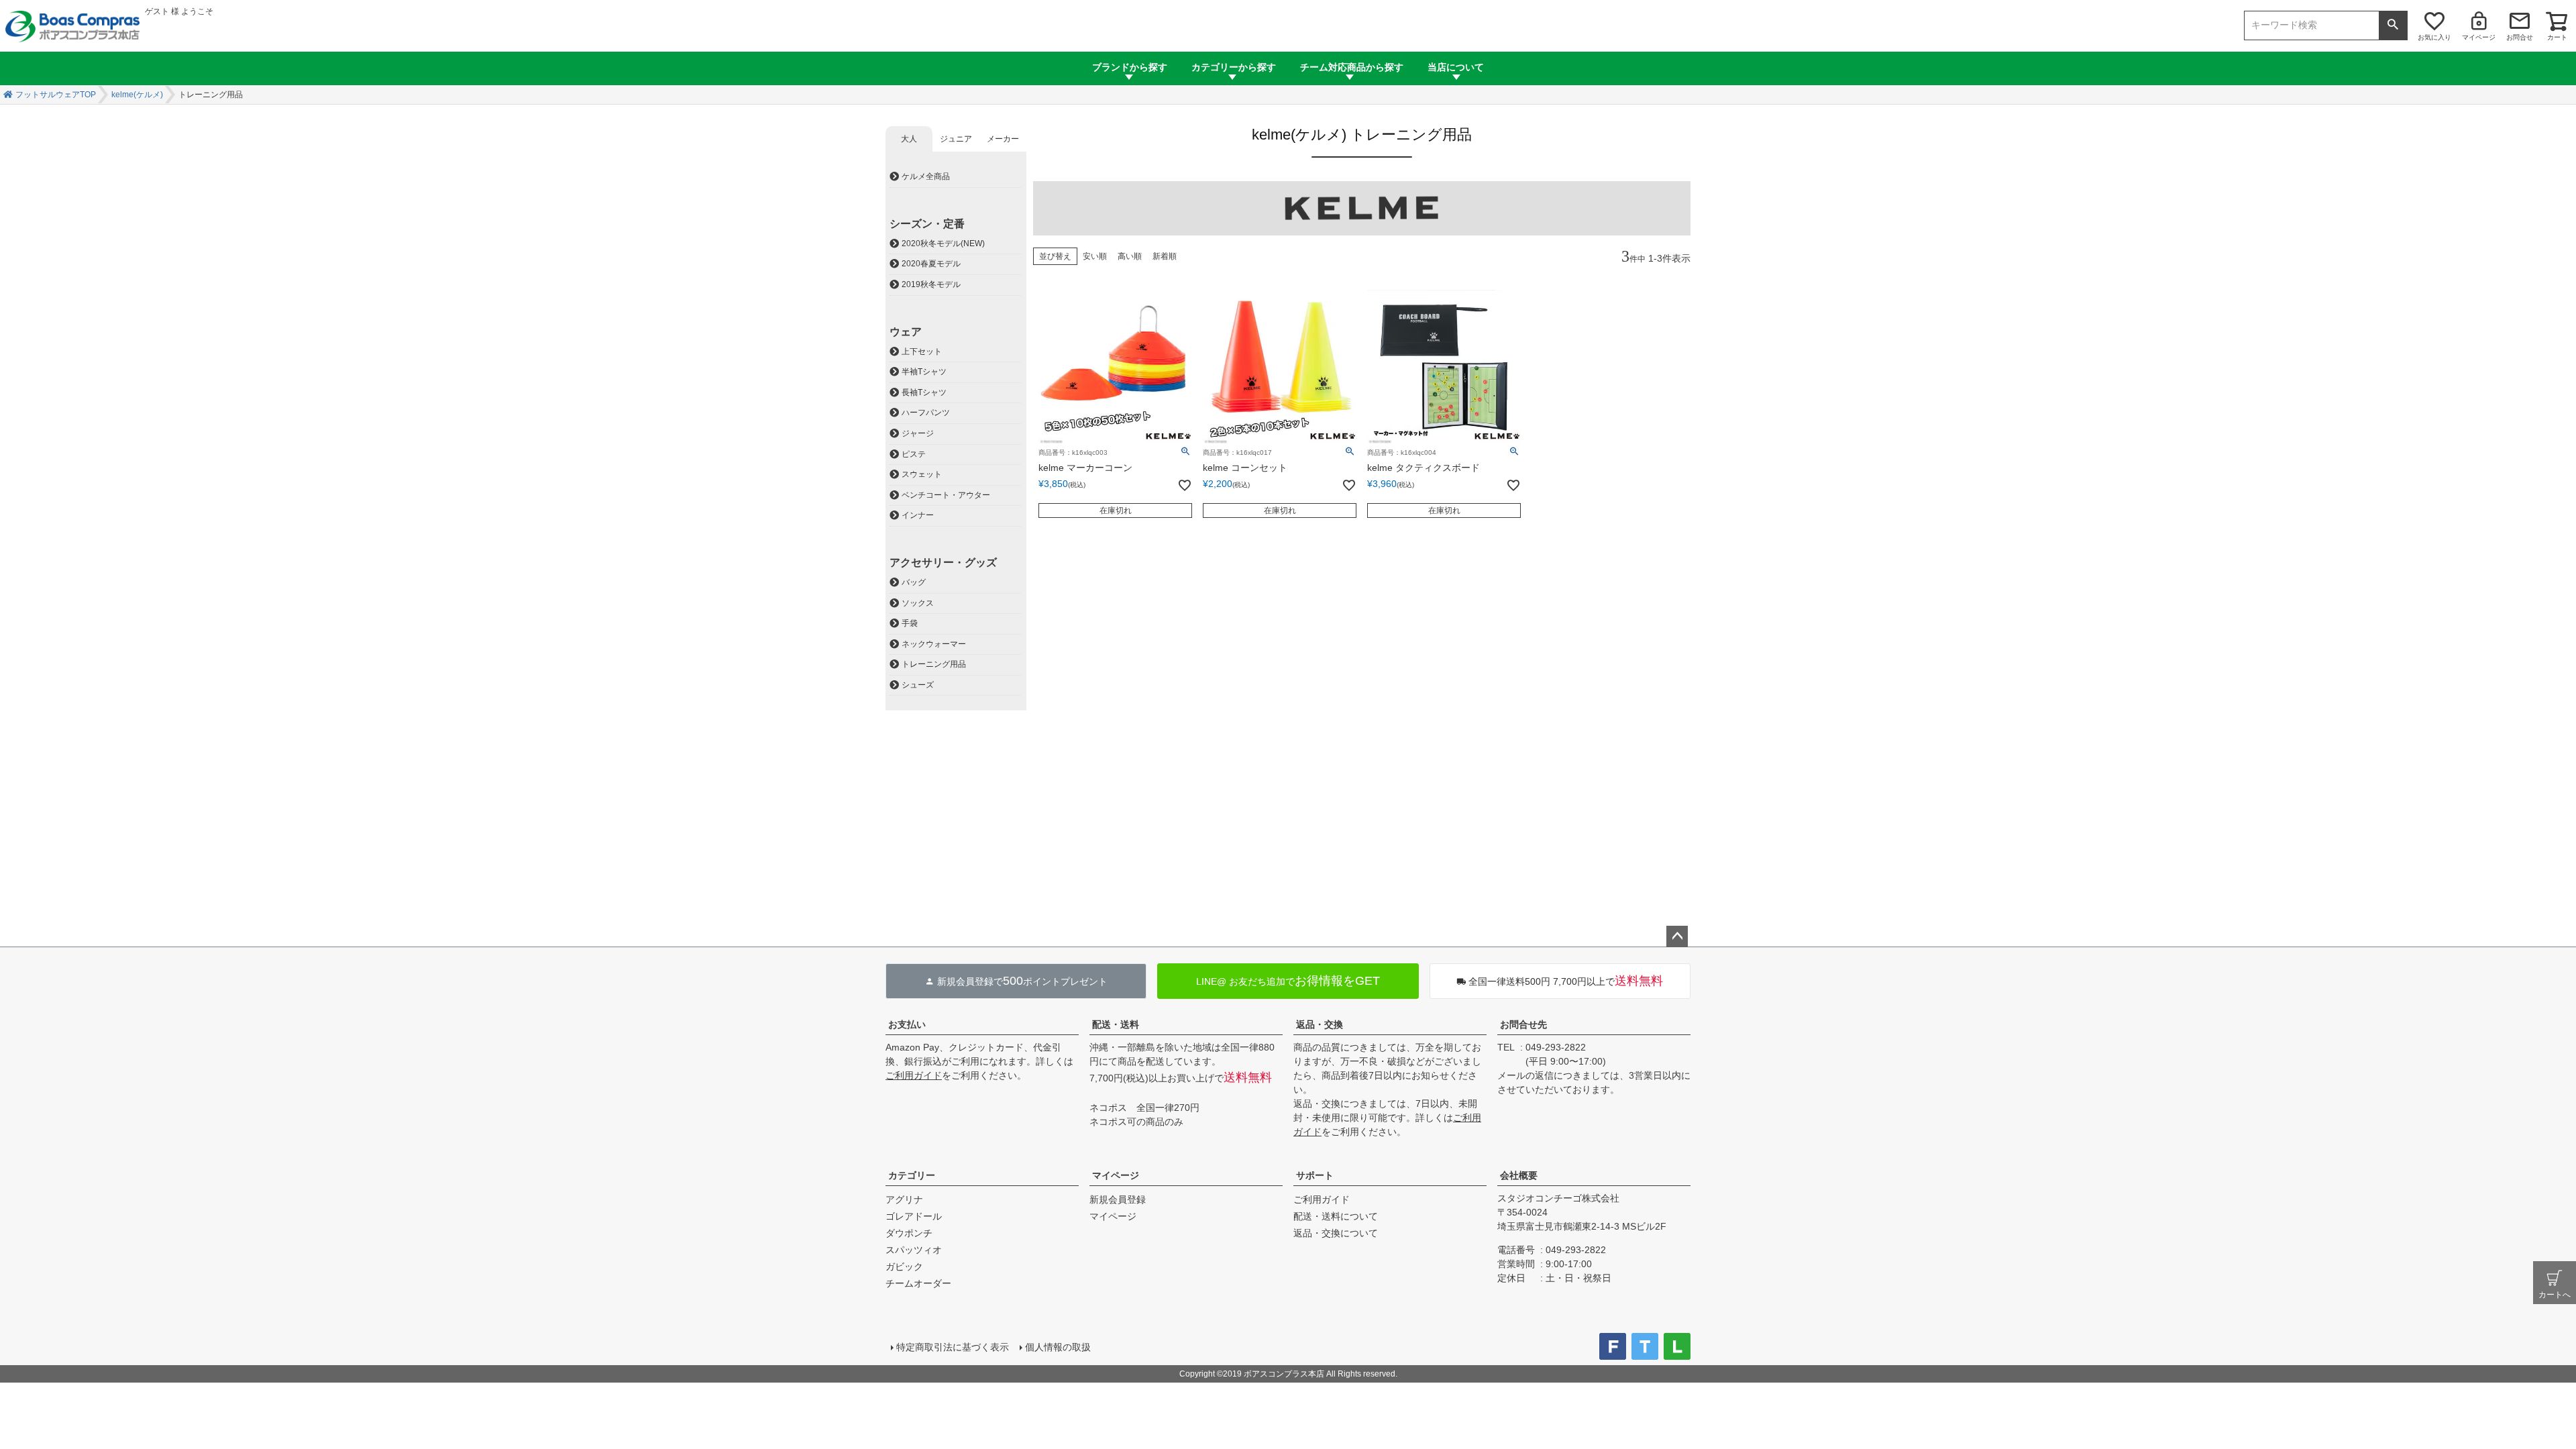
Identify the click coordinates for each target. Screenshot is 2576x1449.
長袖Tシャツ (924, 392)
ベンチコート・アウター (946, 495)
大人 (909, 139)
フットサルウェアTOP (56, 95)
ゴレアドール (914, 1216)
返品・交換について (1336, 1233)
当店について (1456, 67)
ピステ (914, 454)
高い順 (1130, 256)
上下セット (922, 352)
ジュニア (956, 139)
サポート (1315, 1175)
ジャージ (918, 433)
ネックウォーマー (934, 644)
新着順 (1165, 256)
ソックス (918, 603)
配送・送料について (1336, 1216)
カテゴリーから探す (1234, 67)
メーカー (1003, 139)
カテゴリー (912, 1175)
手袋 (910, 623)
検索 (2393, 25)
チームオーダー (918, 1283)
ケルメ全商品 (926, 176)
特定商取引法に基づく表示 (953, 1347)
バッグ (914, 582)
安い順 (1095, 256)
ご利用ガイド (914, 1075)
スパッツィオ (914, 1250)
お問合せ (2520, 37)
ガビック (904, 1267)
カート (2557, 37)
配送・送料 (1116, 1024)
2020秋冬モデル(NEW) (943, 244)
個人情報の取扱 (1058, 1347)
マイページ (2479, 37)
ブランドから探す (1130, 67)
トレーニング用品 (934, 664)
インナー (918, 515)
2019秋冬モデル (931, 284)
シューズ (918, 685)
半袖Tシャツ (924, 372)
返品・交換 (1320, 1024)
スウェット (922, 474)
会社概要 (1519, 1175)
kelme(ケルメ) (137, 95)
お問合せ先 (1523, 1024)
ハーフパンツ (926, 413)
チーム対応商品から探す (1352, 67)
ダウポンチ (909, 1233)
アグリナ (904, 1199)
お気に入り (2434, 37)
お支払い (907, 1024)
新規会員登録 (1118, 1199)
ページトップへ (1677, 936)
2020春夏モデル (931, 264)
